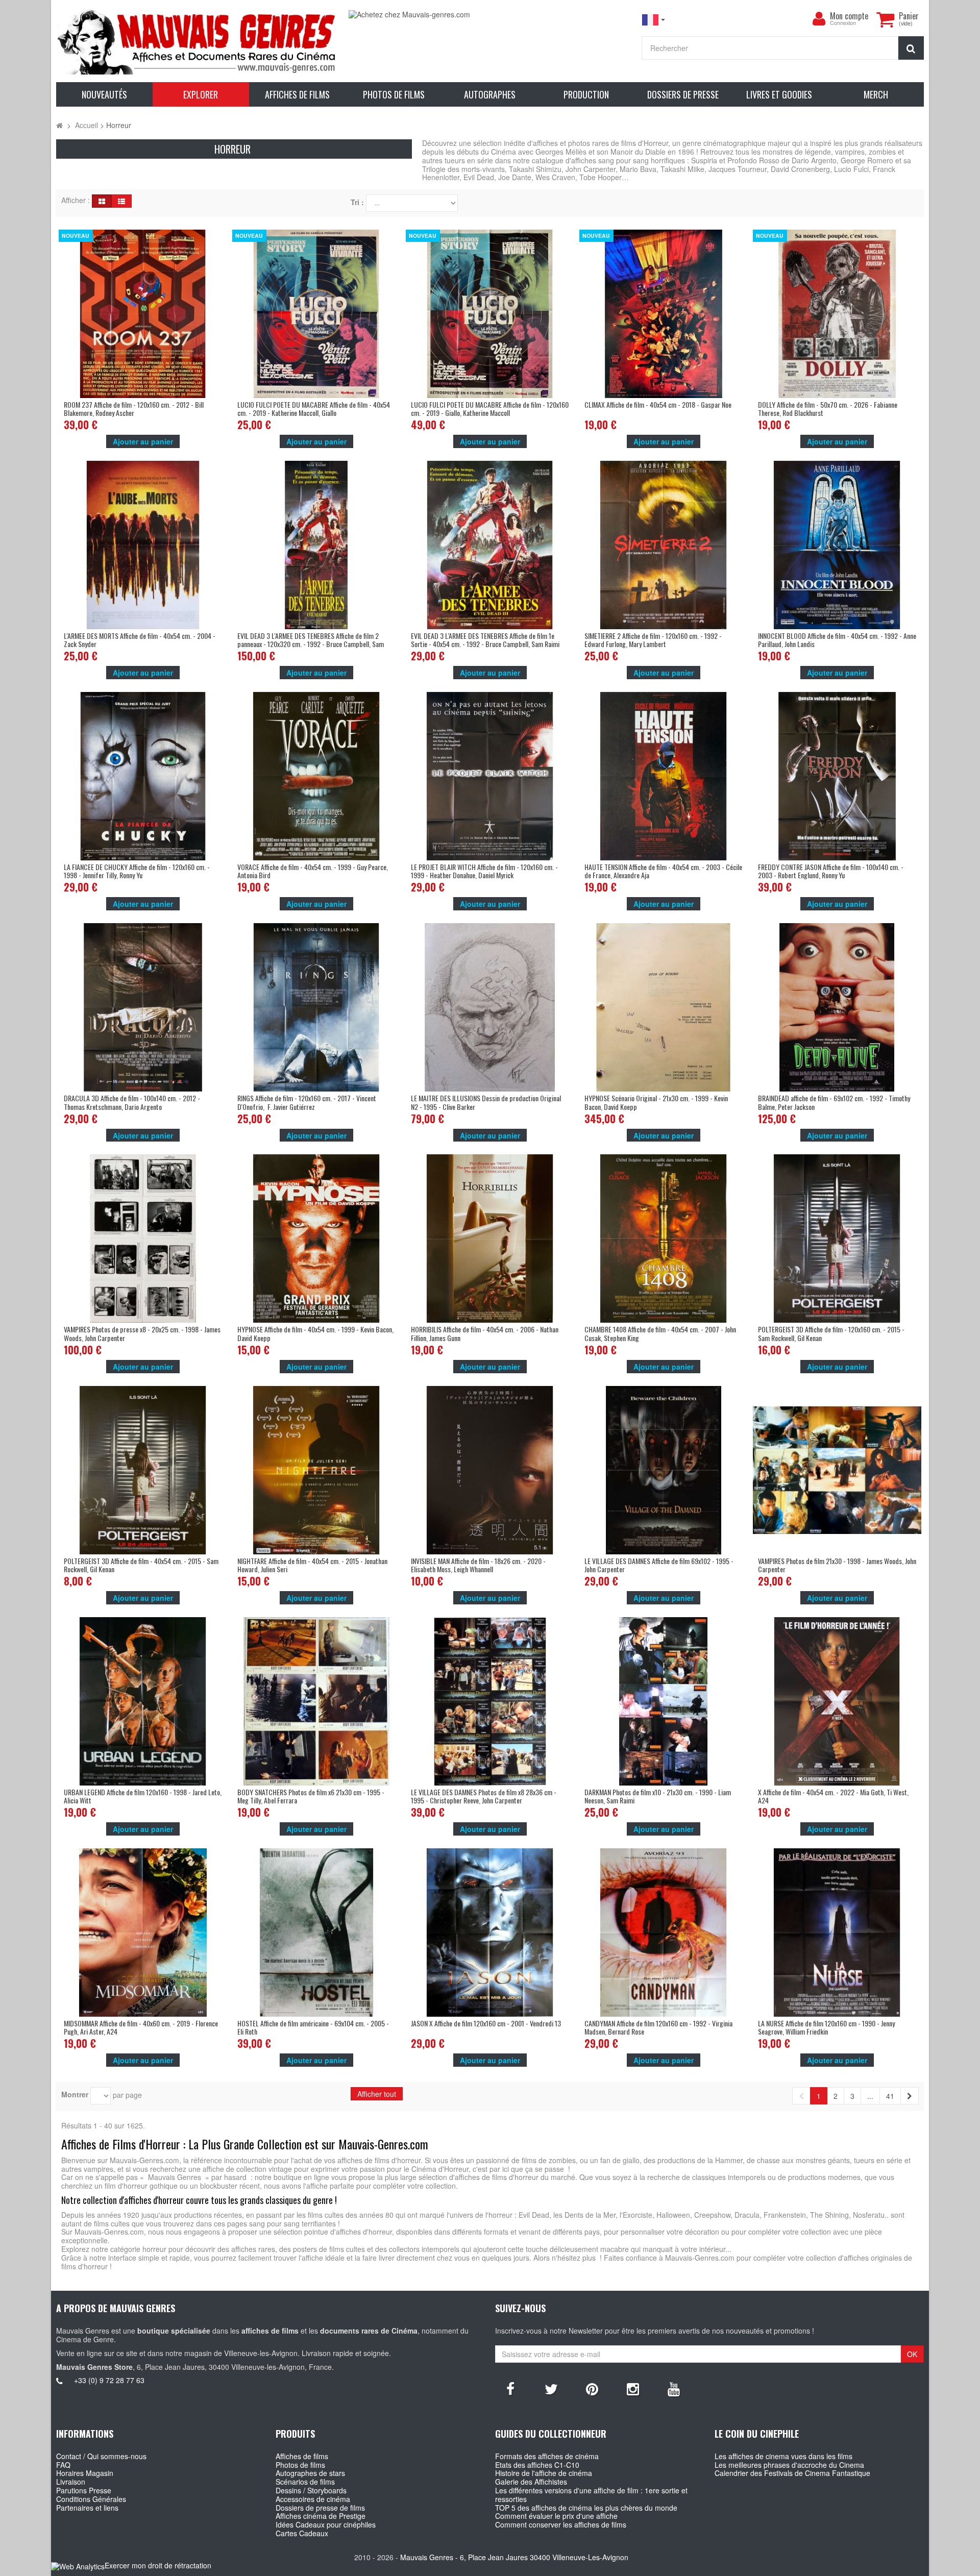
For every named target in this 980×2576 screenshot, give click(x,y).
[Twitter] (551, 2388)
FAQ (63, 2465)
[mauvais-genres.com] (197, 41)
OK (912, 2354)
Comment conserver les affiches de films (561, 2524)
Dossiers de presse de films (320, 2508)
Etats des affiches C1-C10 (537, 2465)
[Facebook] (510, 2388)
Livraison (71, 2482)
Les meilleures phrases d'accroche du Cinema (789, 2465)
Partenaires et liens (87, 2508)
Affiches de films (302, 2456)
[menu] (819, 19)
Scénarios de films (305, 2482)
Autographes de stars (310, 2473)
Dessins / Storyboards (311, 2490)
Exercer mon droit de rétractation (158, 2565)
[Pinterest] (592, 2388)
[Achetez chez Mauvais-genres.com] (490, 15)
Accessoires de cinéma (313, 2499)
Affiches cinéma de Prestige (321, 2516)
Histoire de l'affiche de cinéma (544, 2473)
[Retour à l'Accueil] (59, 125)
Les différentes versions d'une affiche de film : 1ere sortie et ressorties (591, 2495)
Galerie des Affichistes (531, 2482)
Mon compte (849, 16)
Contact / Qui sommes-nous (101, 2456)
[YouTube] (674, 2388)
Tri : (357, 202)
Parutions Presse (84, 2490)
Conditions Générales (91, 2499)
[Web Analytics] (78, 2566)
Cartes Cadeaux (302, 2533)
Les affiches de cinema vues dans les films (783, 2456)
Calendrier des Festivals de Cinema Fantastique (792, 2473)
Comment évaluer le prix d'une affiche (556, 2516)
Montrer (75, 2095)
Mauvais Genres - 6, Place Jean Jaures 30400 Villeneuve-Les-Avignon (514, 2557)
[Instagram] (633, 2388)
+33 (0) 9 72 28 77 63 (109, 2380)
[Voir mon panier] (885, 19)
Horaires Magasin (85, 2473)
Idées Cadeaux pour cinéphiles (326, 2524)
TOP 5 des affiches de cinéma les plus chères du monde (586, 2508)
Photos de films (300, 2465)
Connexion (843, 23)
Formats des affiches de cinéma (547, 2456)
